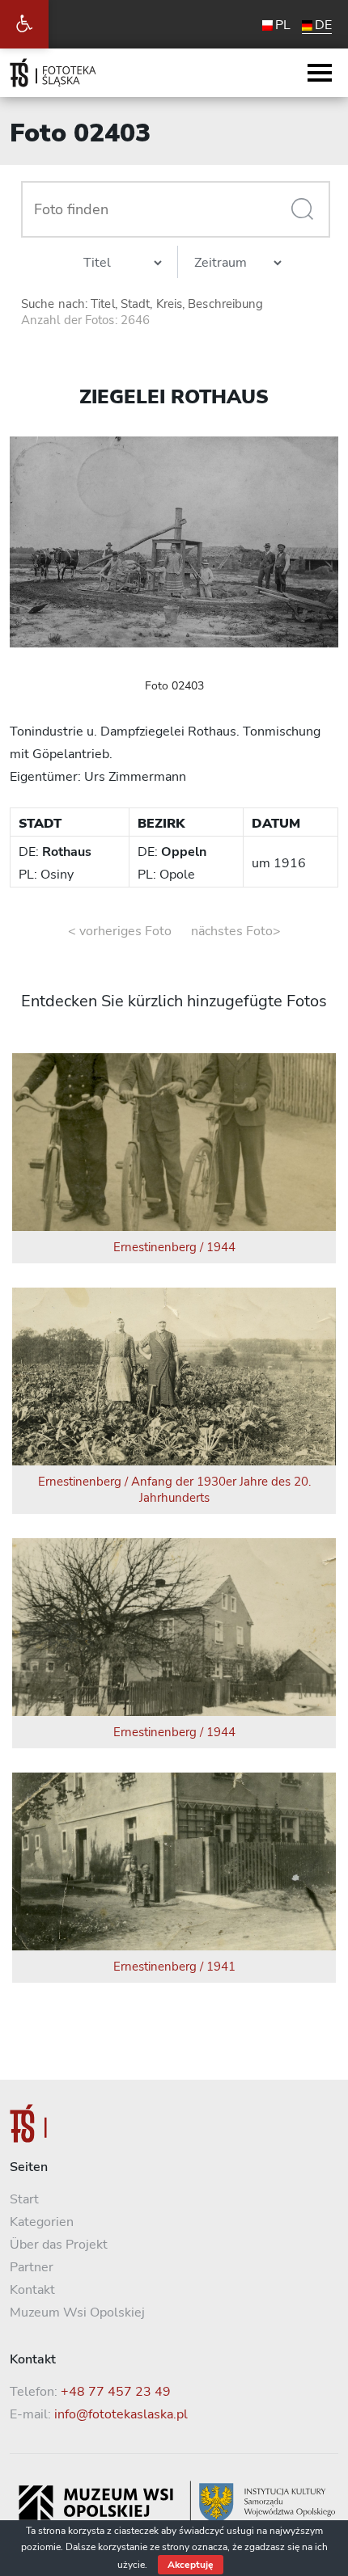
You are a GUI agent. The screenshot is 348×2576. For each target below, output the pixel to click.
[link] (24, 24)
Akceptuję (191, 2565)
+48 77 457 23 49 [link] (116, 2392)
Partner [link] (32, 2267)
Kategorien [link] (42, 2222)
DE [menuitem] (323, 25)
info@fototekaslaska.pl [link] (121, 2414)
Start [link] (24, 2199)
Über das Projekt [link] (59, 2245)
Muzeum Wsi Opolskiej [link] (77, 2312)
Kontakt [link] (32, 2290)
